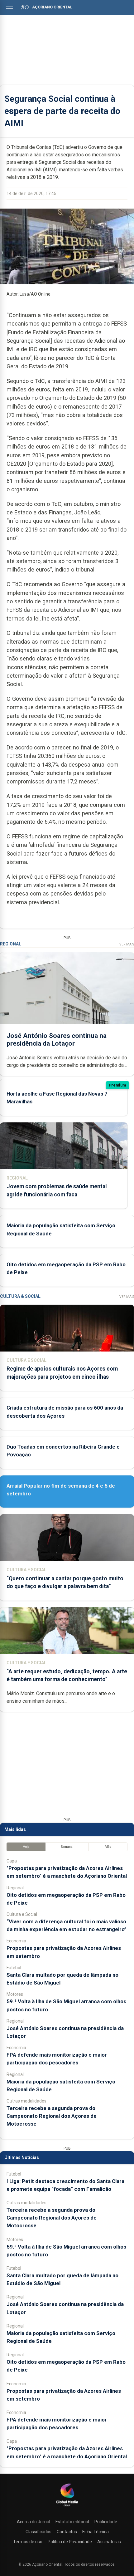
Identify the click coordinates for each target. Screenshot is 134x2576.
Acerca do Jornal (33, 2522)
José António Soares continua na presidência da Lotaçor (57, 1040)
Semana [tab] (67, 1847)
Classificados (38, 2532)
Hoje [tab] (26, 1847)
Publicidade (106, 2522)
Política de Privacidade (70, 2542)
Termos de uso (28, 2542)
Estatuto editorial (72, 2522)
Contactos (67, 2532)
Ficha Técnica (96, 2532)
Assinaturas (109, 2542)
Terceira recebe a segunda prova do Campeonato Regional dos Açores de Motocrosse (52, 2116)
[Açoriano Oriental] (67, 2507)
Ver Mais (127, 944)
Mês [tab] (108, 1847)
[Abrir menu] (9, 7)
